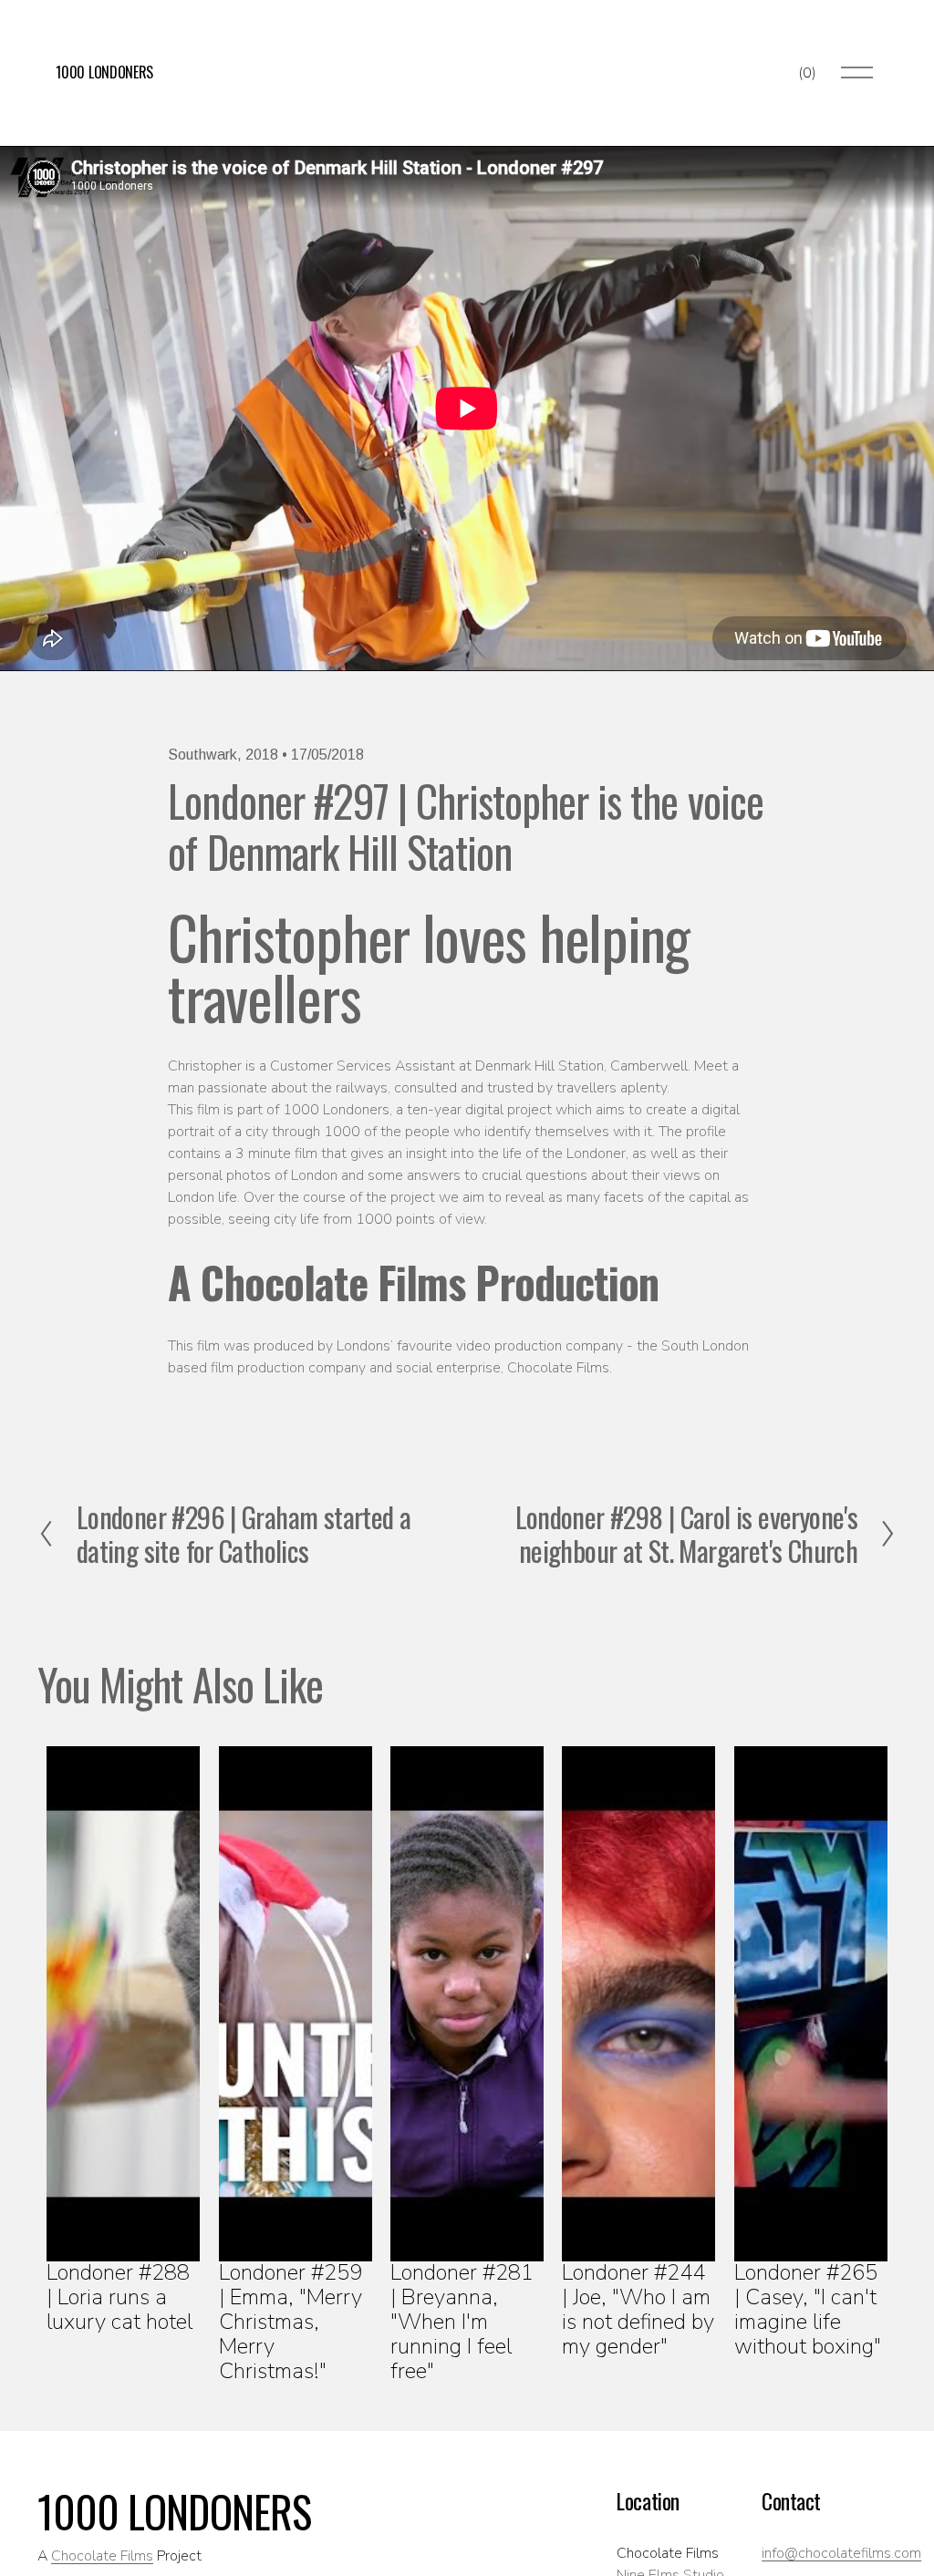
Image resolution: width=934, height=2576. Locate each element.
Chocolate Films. (560, 1368)
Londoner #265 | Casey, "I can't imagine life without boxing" (808, 2309)
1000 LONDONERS (104, 72)
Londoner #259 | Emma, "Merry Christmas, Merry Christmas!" (291, 2322)
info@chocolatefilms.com (841, 2553)
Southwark (202, 755)
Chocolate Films (102, 2556)
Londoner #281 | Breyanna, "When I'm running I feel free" (462, 2322)
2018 (262, 755)
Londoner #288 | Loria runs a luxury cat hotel (119, 2297)
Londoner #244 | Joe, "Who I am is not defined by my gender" (638, 2309)
